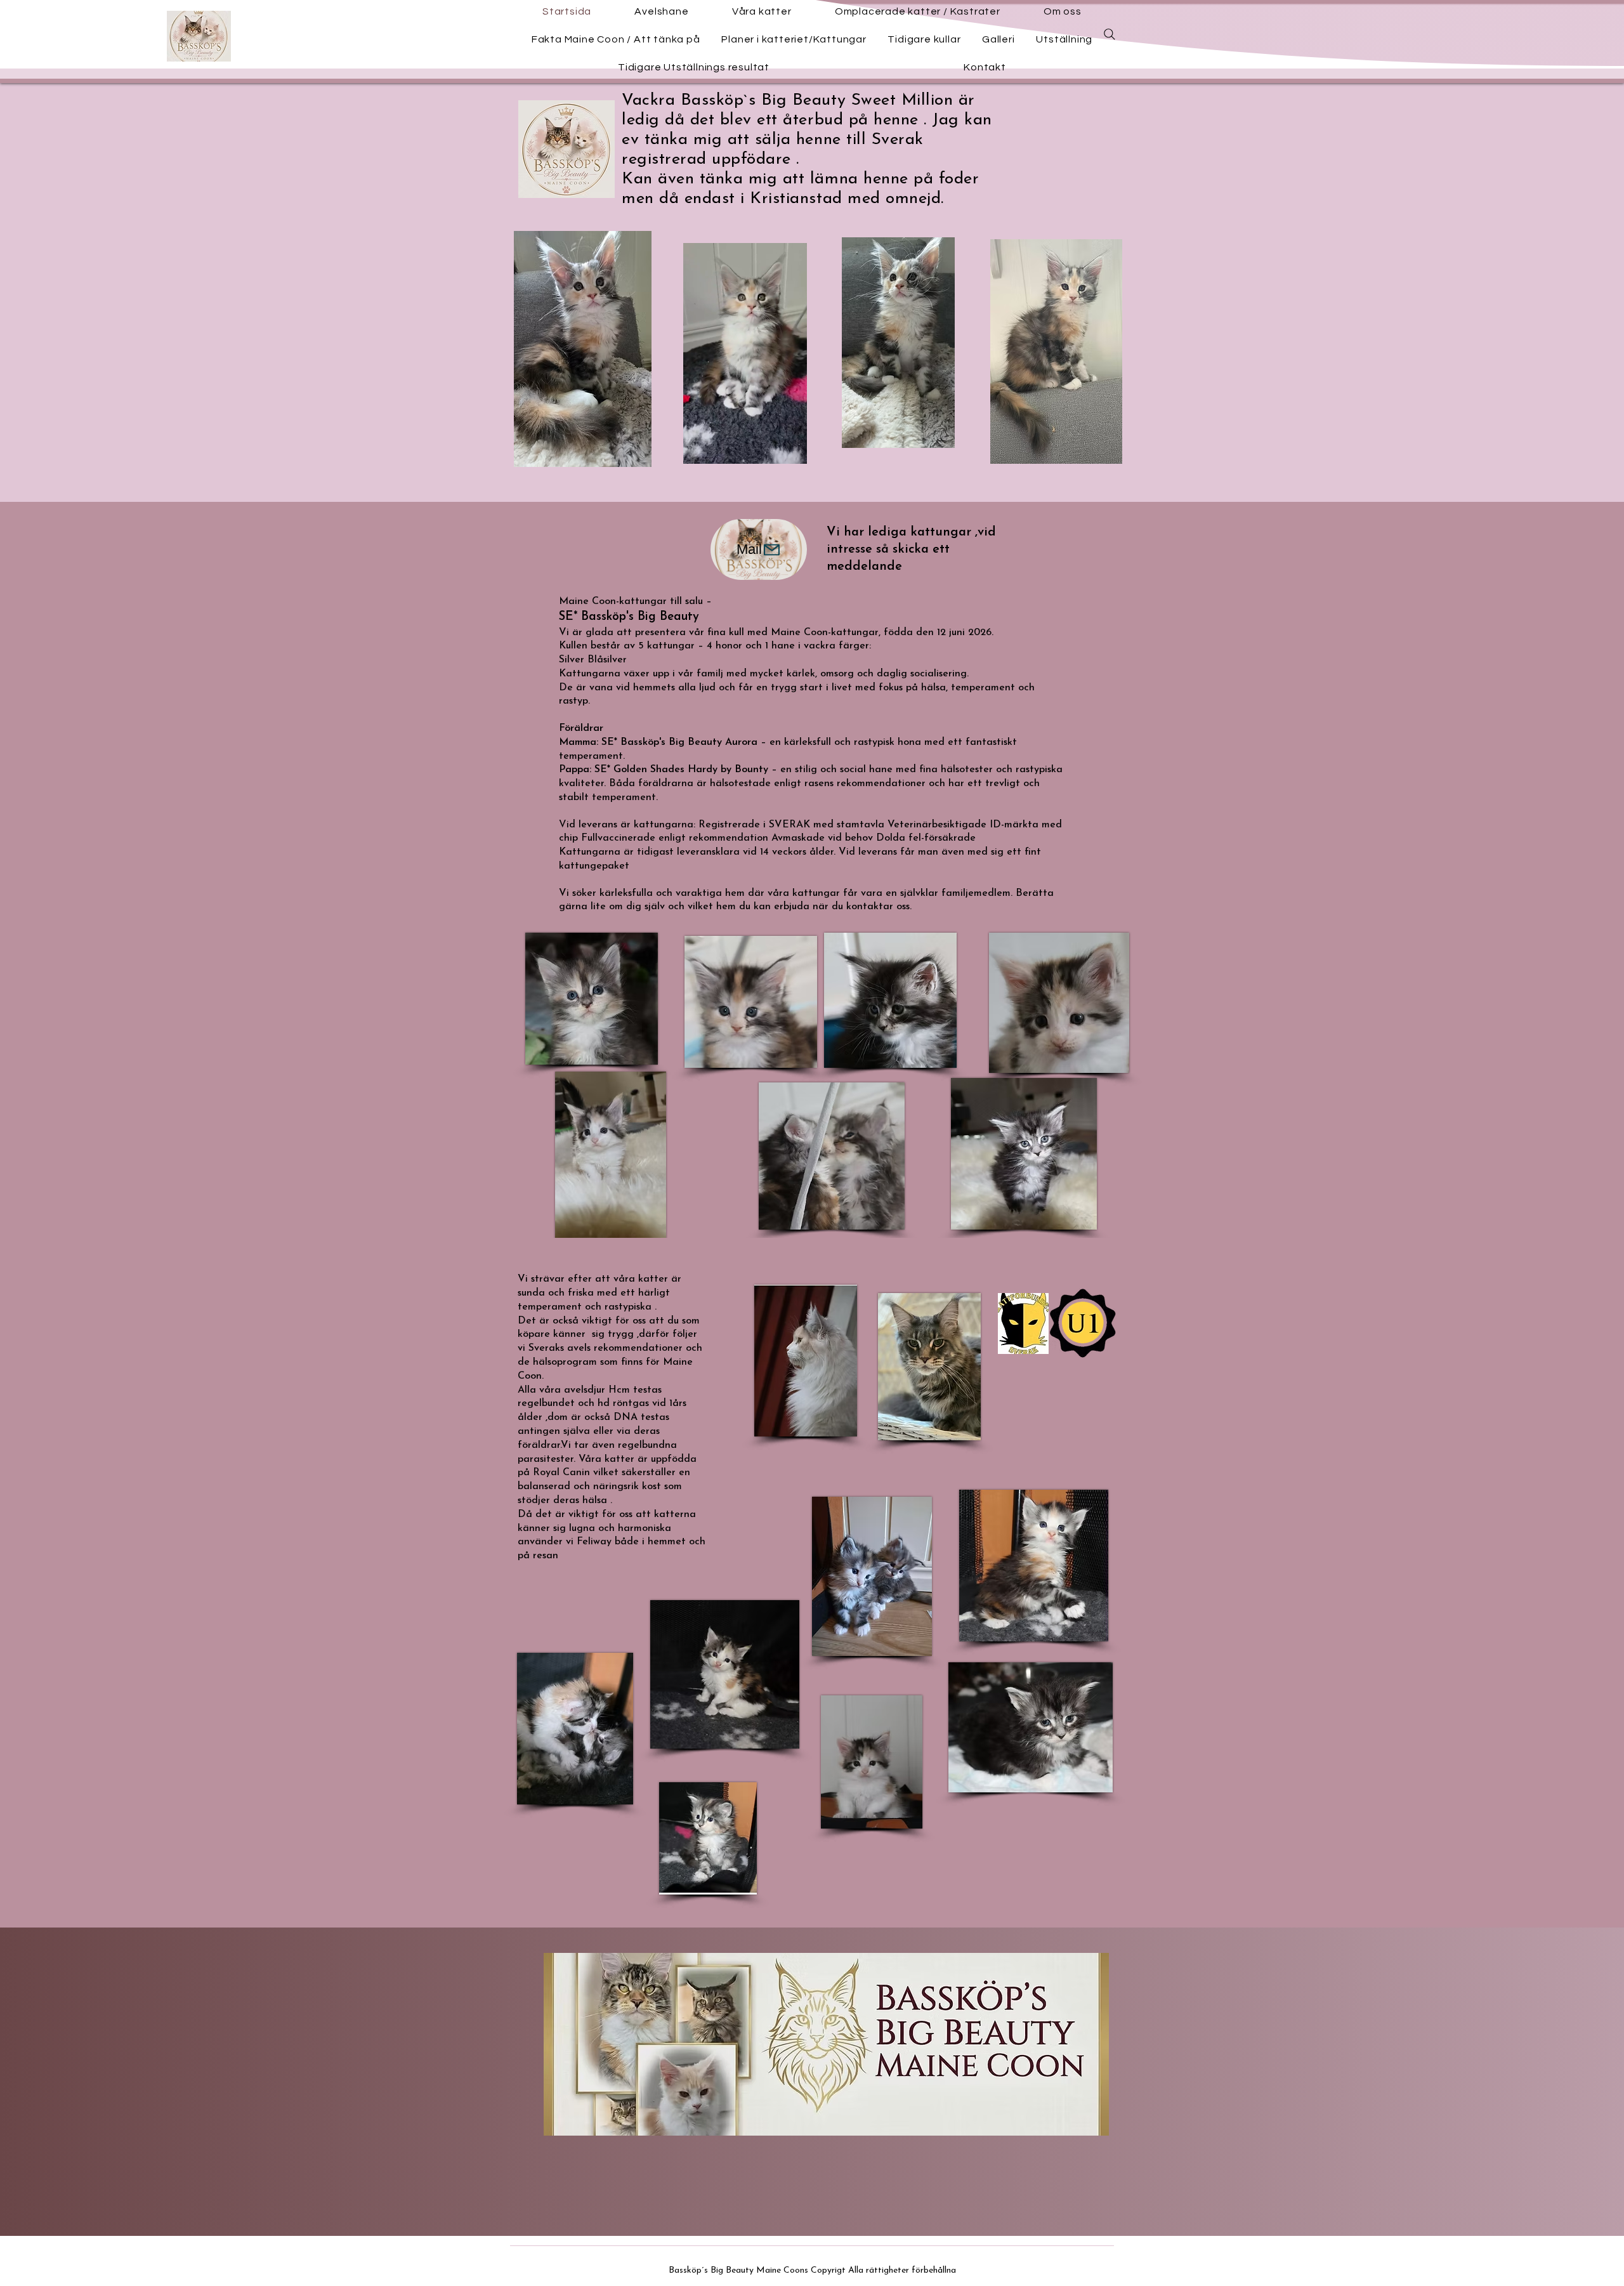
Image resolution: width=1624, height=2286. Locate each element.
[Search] (1110, 34)
